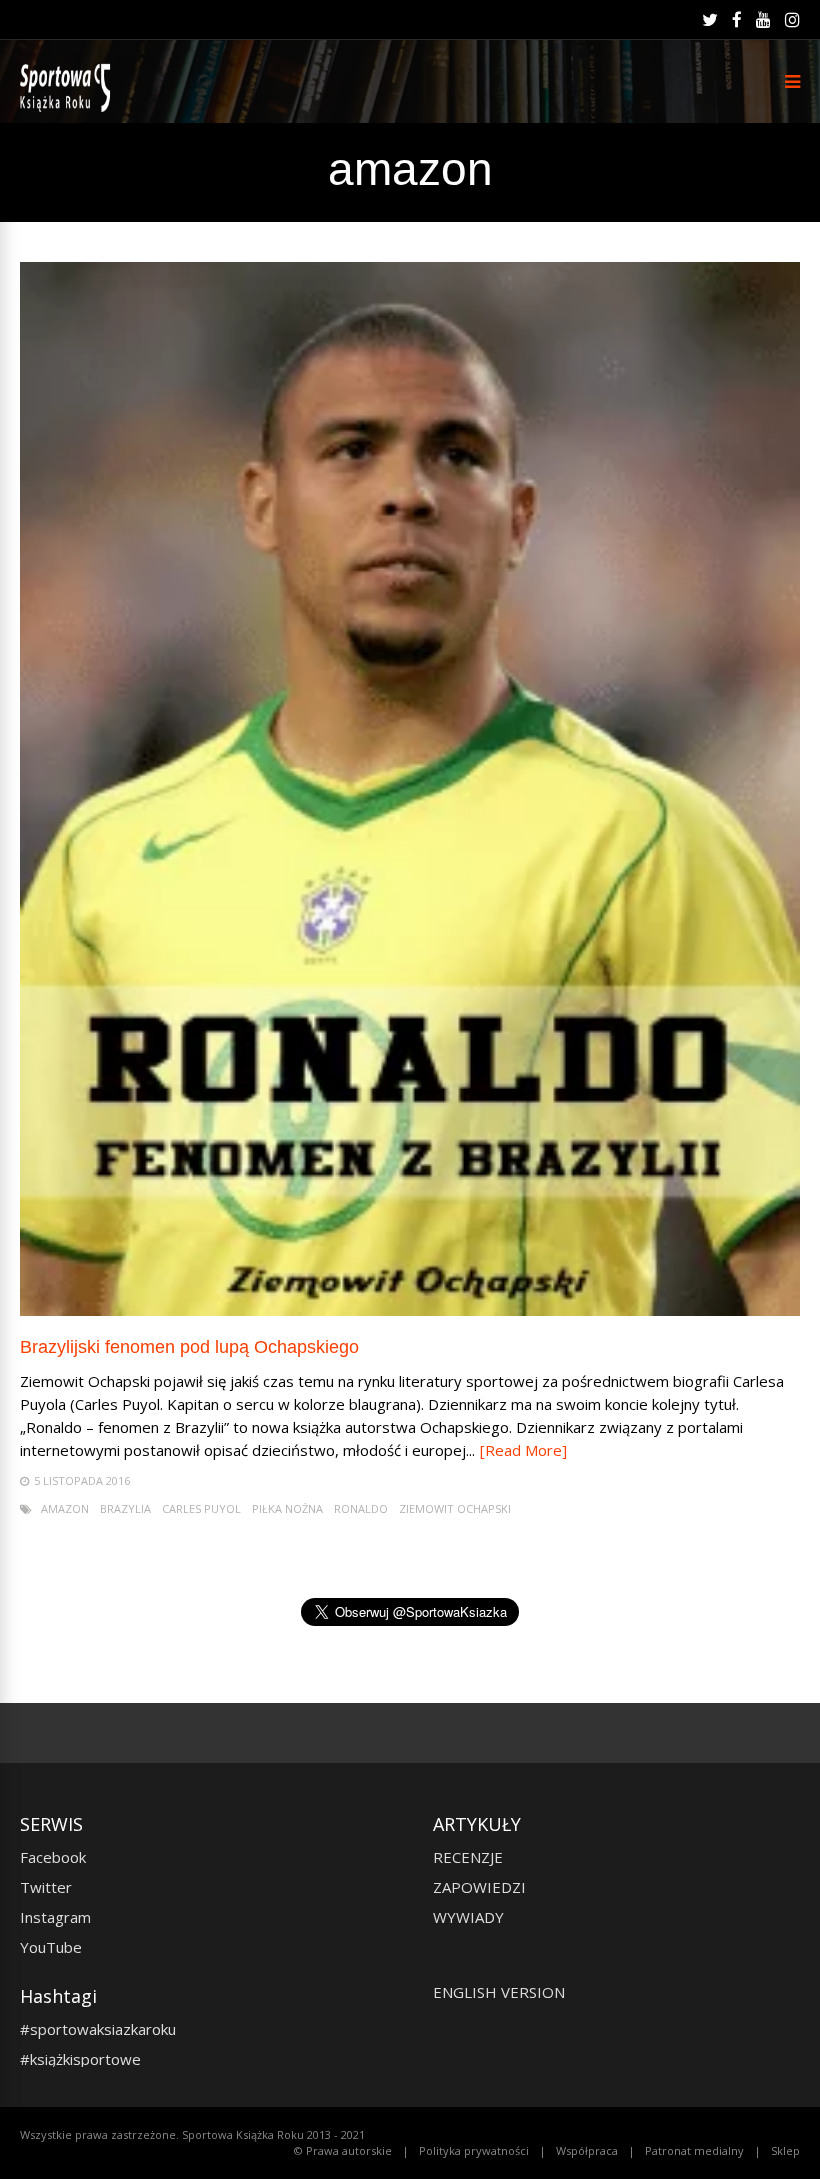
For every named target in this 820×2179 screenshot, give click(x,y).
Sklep (785, 2150)
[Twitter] (710, 20)
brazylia (125, 1508)
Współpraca (587, 2150)
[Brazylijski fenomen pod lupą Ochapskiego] (410, 1310)
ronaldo (361, 1508)
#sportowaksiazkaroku (98, 2029)
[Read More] (523, 1450)
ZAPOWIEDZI (479, 1887)
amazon (65, 1508)
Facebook (53, 1857)
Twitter (46, 1887)
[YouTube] (763, 20)
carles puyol (201, 1508)
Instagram (55, 1917)
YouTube (51, 1947)
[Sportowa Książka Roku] (68, 107)
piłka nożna (287, 1508)
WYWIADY (468, 1917)
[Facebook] (737, 20)
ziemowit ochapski (455, 1508)
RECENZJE (468, 1857)
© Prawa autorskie (343, 2150)
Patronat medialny (694, 2150)
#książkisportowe (80, 2059)
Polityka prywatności (474, 2150)
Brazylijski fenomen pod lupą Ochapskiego (189, 1347)
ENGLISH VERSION (499, 1992)
